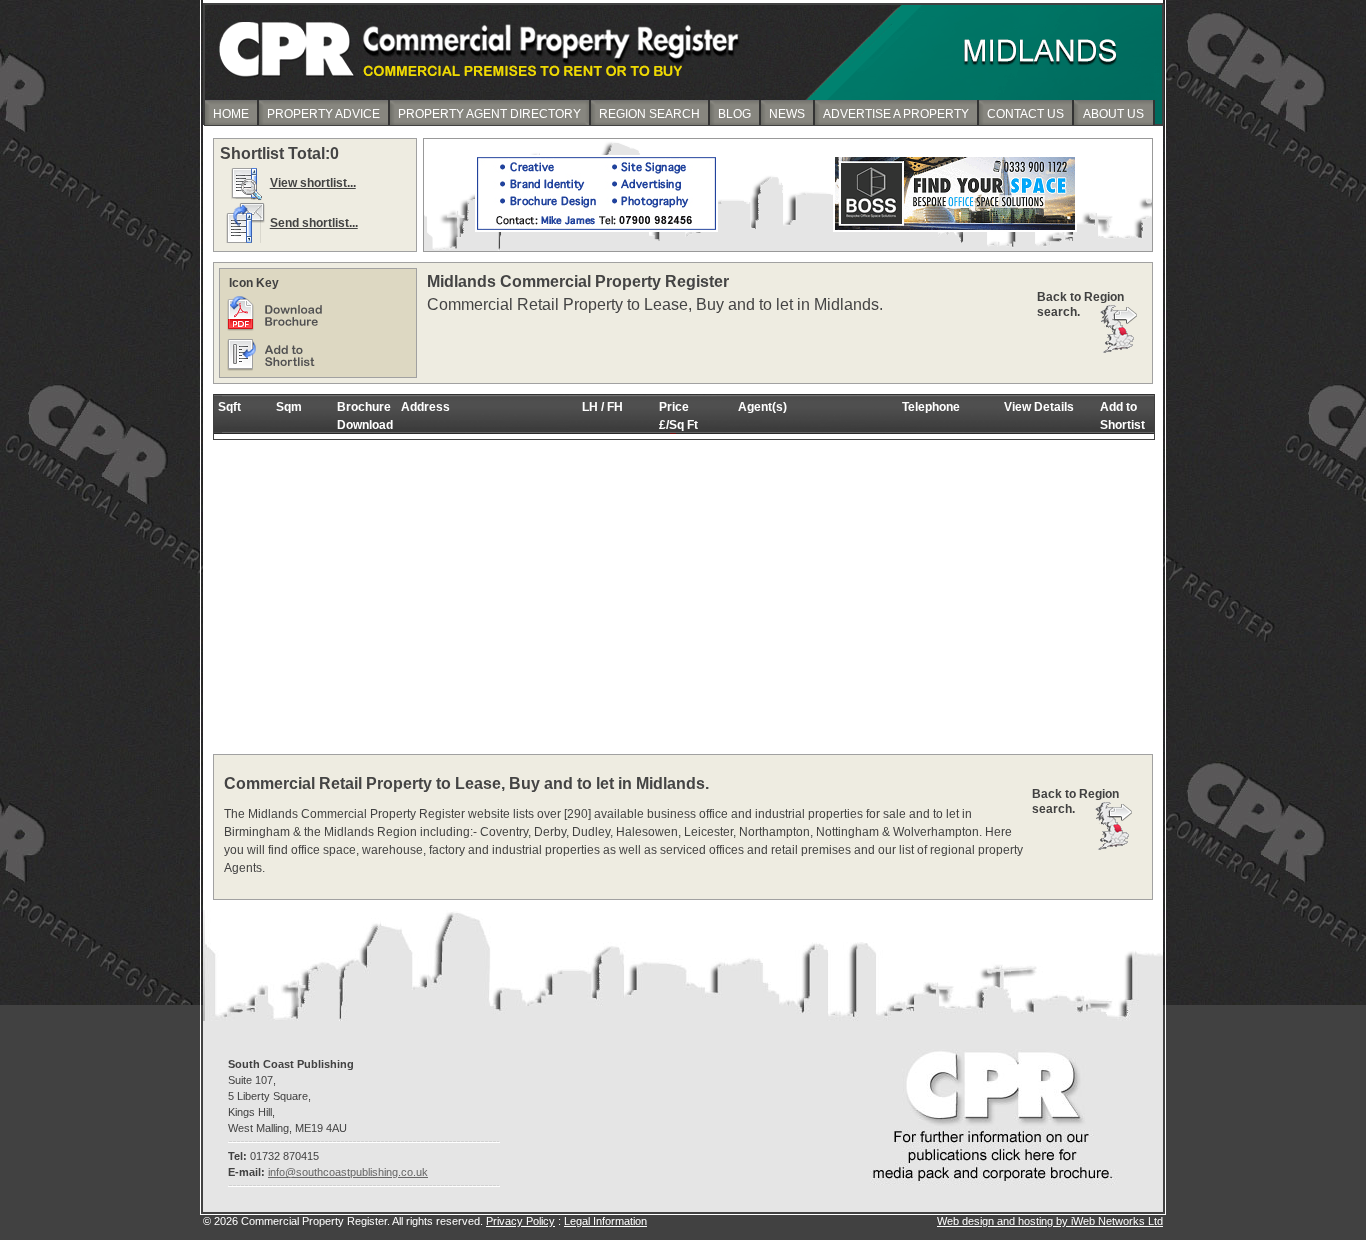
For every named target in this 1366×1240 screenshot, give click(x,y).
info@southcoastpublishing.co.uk (348, 1172)
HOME (231, 114)
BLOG (734, 114)
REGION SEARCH (649, 114)
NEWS (787, 114)
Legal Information (605, 1221)
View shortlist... (313, 183)
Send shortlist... (314, 223)
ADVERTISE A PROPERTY (896, 114)
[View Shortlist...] (245, 199)
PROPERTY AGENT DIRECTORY (489, 114)
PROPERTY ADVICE (323, 114)
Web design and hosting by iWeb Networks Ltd (1050, 1221)
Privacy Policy (520, 1221)
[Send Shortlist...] (245, 239)
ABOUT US (1113, 114)
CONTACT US (1025, 114)
